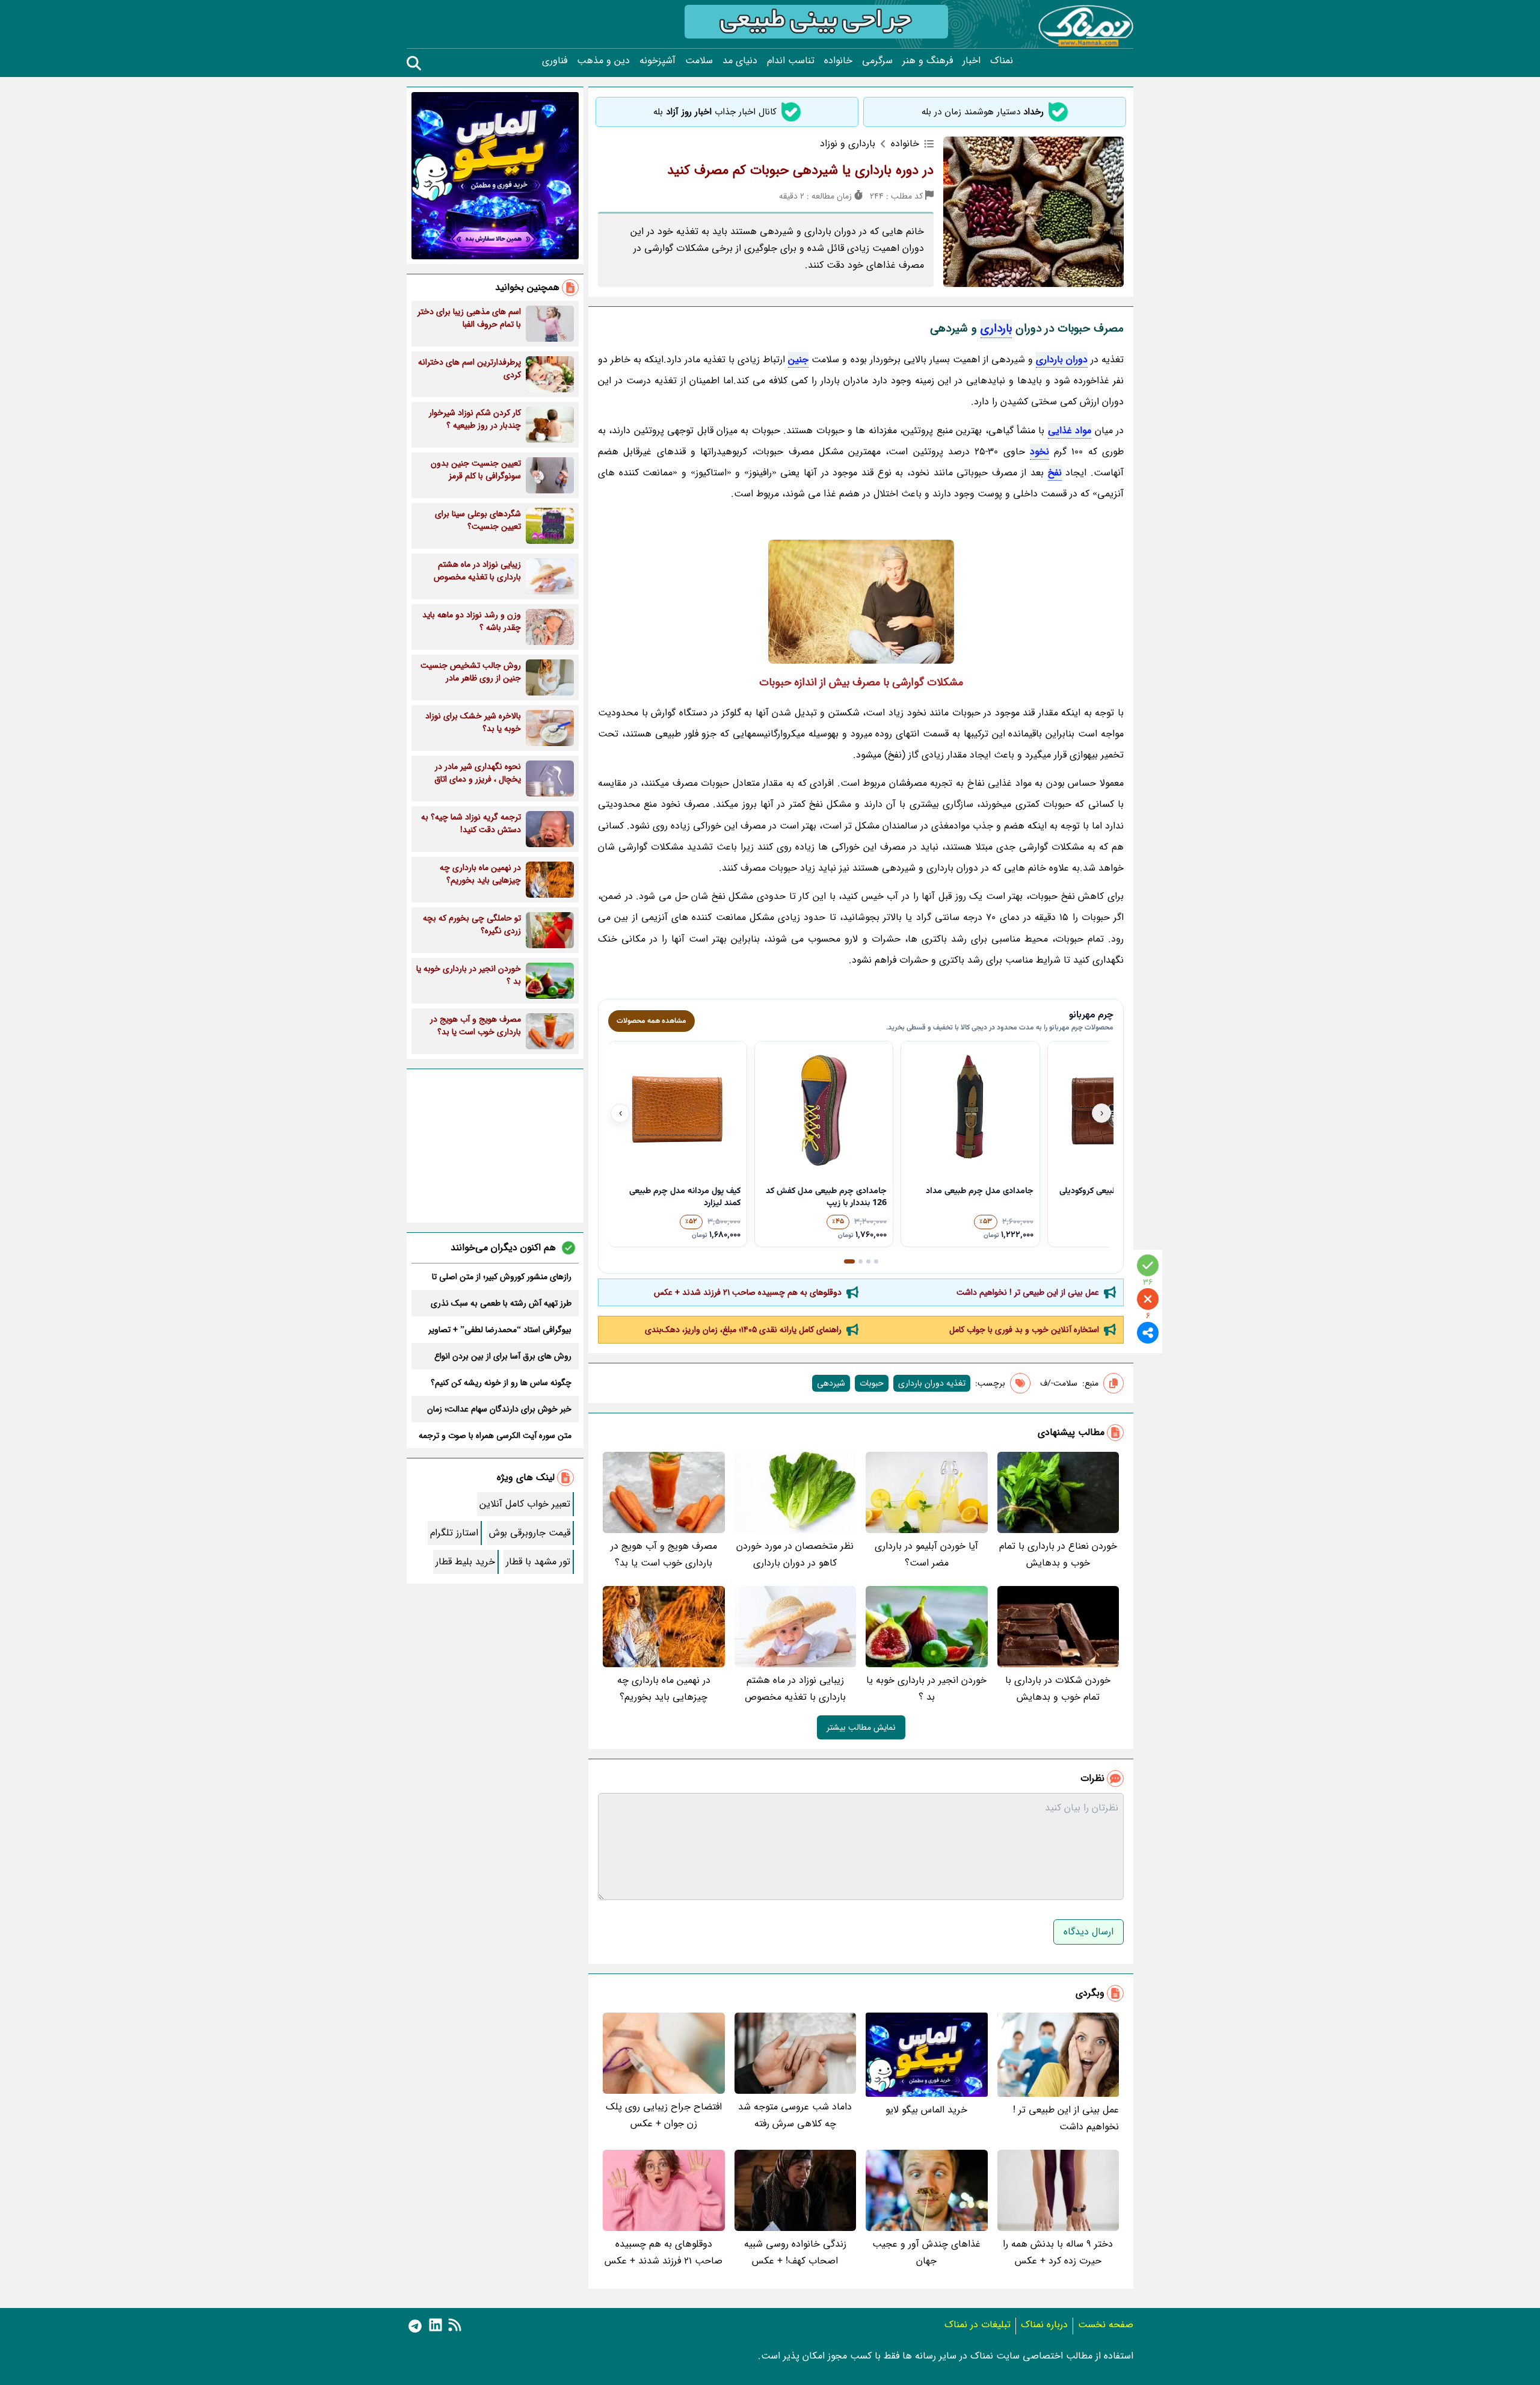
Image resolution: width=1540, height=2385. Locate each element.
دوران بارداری (1062, 359)
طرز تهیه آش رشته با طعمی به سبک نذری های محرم (501, 1303)
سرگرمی (877, 61)
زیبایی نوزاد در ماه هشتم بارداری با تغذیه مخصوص (795, 1689)
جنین (798, 359)
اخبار (972, 61)
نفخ (1055, 473)
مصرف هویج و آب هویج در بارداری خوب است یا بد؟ (664, 1554)
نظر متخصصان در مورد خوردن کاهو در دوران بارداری (795, 1554)
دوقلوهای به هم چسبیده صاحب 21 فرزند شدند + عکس (748, 1292)
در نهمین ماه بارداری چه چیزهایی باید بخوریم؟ (664, 1689)
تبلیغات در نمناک (978, 2325)
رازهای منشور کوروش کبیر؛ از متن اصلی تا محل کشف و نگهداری (502, 1277)
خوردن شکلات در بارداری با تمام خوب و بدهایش (1058, 1689)
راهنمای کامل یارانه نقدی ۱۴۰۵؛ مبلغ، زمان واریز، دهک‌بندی (743, 1330)
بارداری (996, 329)
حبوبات (872, 1383)
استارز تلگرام (454, 1533)
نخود (1039, 452)
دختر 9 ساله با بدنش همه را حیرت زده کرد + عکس (1058, 2252)
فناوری (555, 61)
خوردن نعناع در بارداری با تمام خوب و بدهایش (1058, 1554)
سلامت (699, 61)
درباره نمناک (1044, 2325)
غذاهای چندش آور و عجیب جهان (926, 2252)
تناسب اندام (791, 61)
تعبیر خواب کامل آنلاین (525, 1504)
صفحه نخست (1106, 2325)
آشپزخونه (658, 61)
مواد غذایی (1070, 430)
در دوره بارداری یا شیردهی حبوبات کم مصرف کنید (800, 170)
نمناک (1002, 61)
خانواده (838, 61)
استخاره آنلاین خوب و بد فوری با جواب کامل (1024, 1330)
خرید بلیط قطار (465, 1562)
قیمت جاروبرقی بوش (530, 1533)
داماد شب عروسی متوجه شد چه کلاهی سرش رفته (795, 2115)
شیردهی (831, 1383)
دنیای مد (740, 61)
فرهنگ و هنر (928, 61)
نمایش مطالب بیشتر (861, 1727)
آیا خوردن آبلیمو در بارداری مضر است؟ (926, 1554)
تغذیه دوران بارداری (932, 1383)
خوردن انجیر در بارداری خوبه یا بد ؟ (926, 1689)
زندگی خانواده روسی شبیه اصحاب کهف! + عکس (795, 2252)
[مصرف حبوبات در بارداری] (861, 602)
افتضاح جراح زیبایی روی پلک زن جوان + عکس (664, 2115)
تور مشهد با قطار (538, 1562)
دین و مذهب (603, 61)
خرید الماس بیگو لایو (926, 2110)
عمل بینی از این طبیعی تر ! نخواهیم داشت (1028, 1292)
